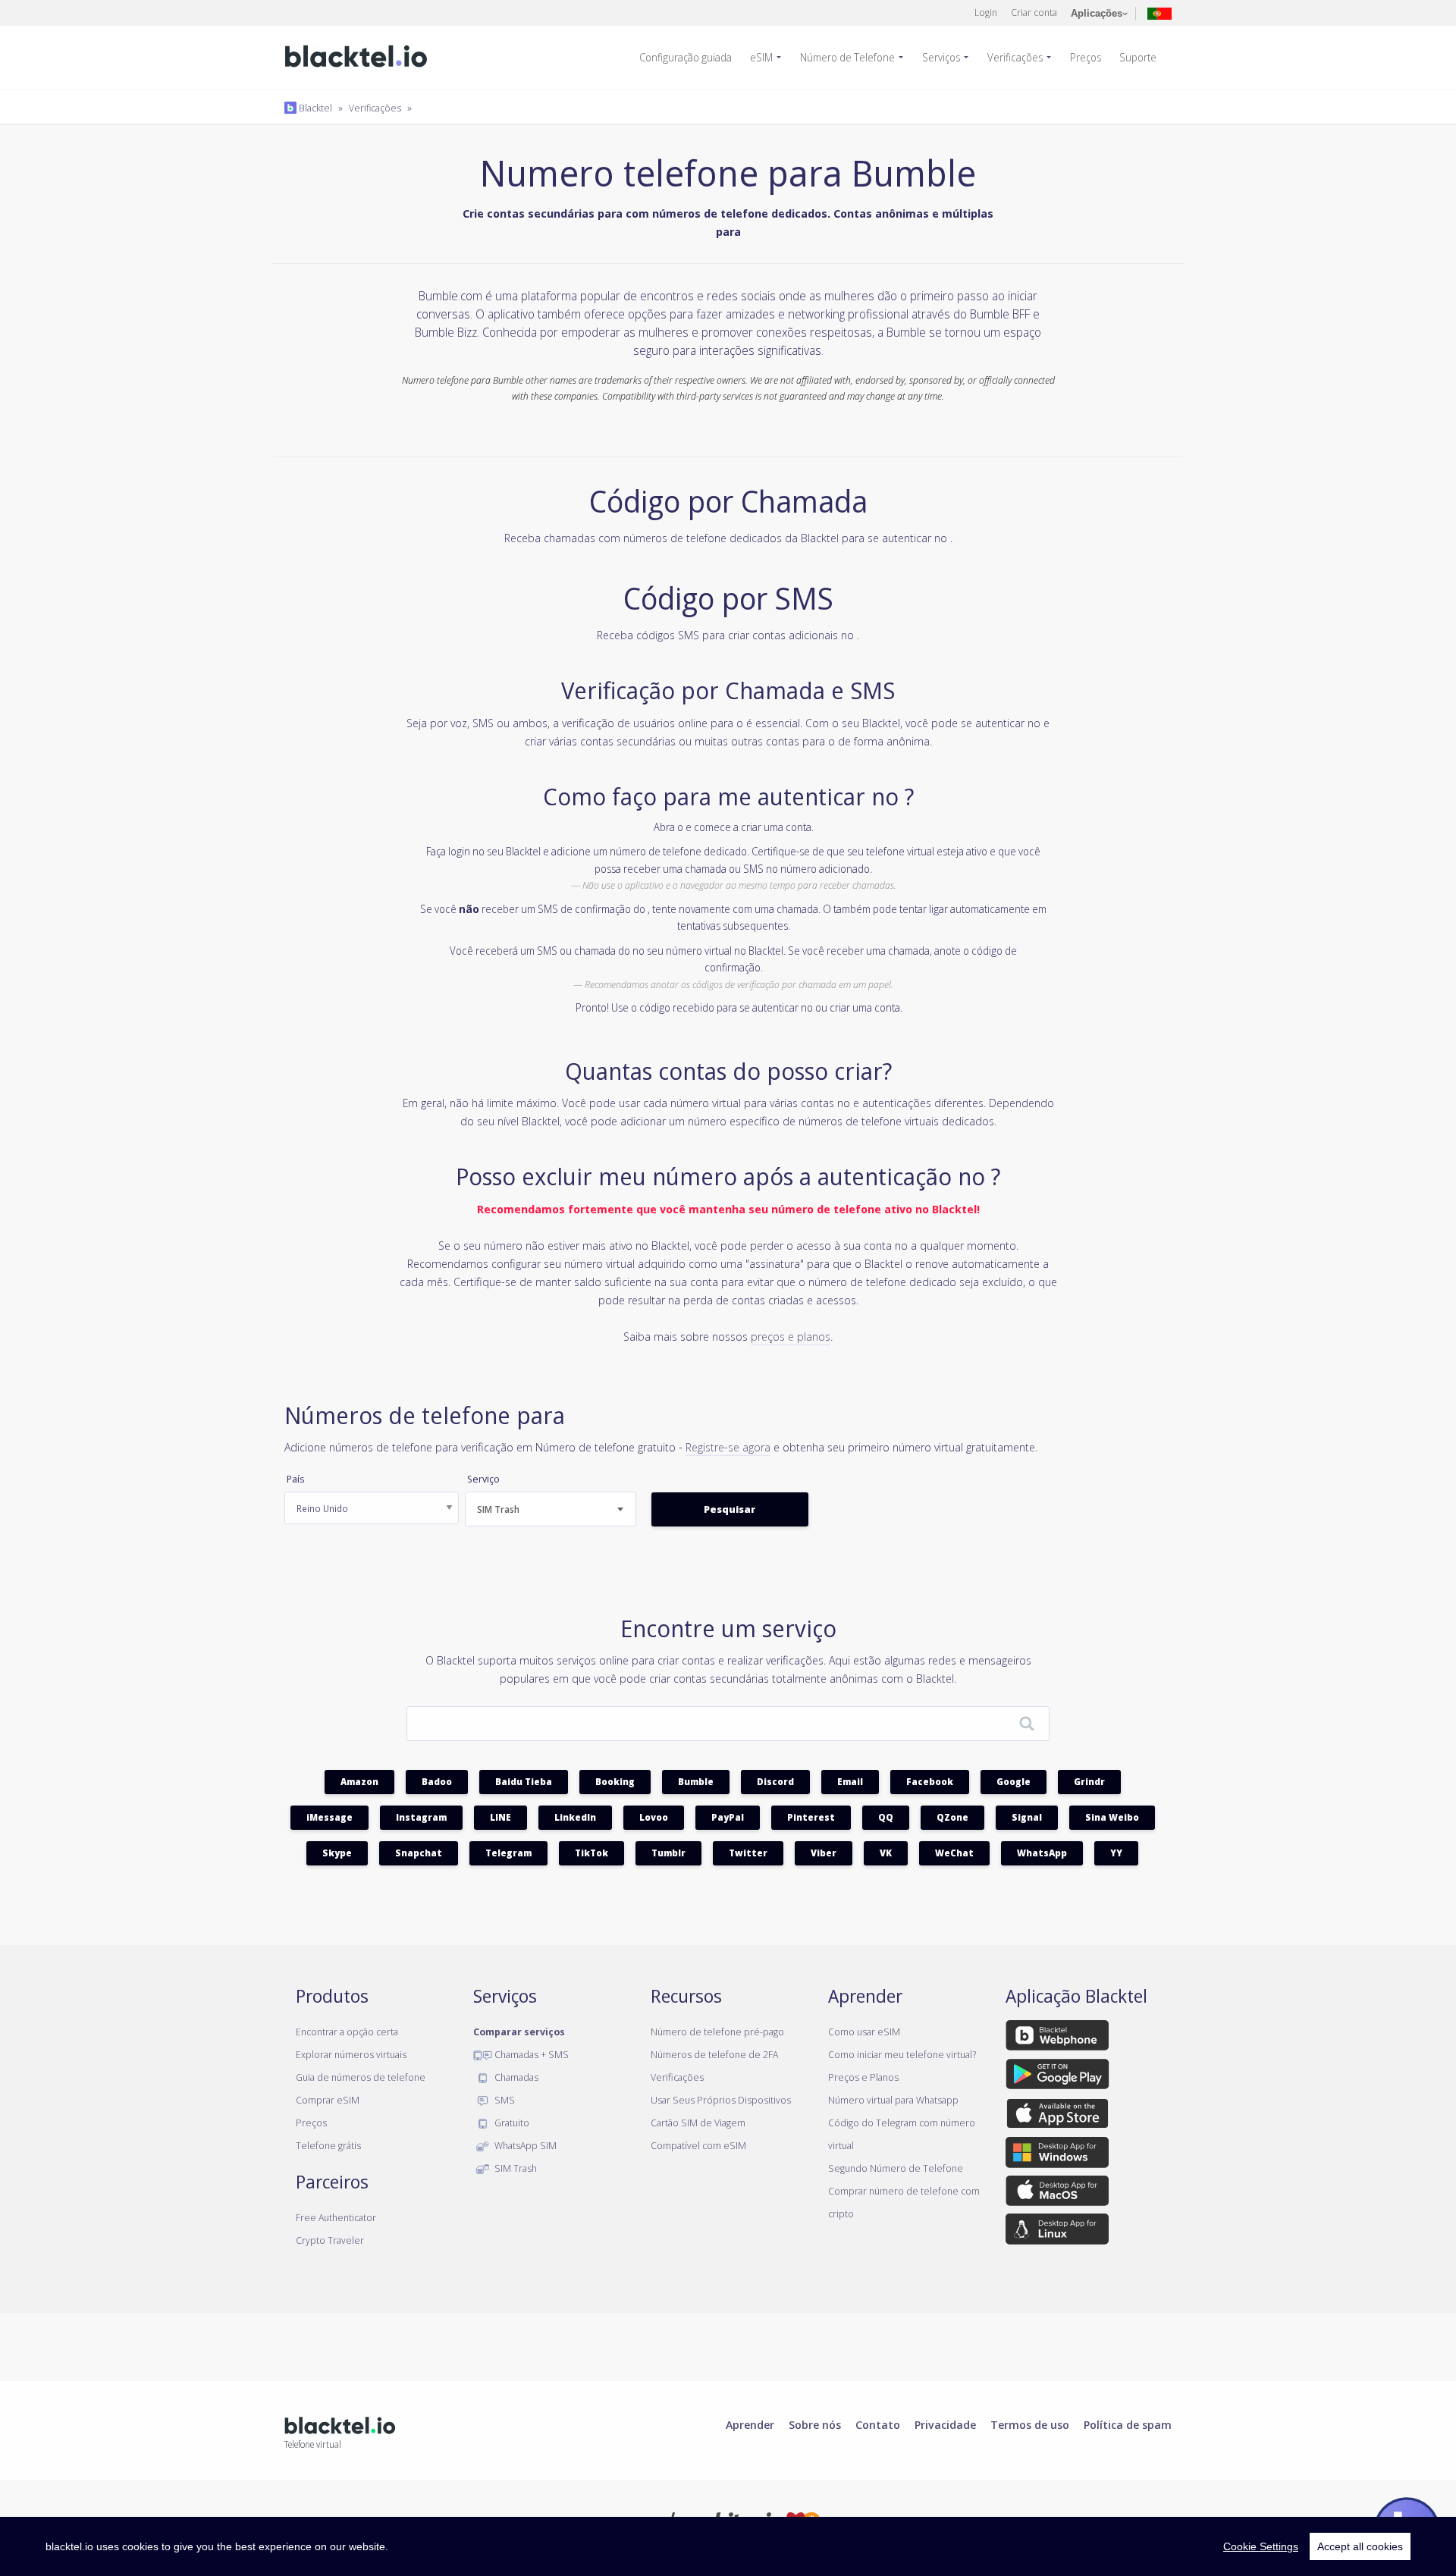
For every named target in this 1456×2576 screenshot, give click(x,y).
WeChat (954, 1853)
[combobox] (551, 1509)
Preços (1086, 57)
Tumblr (668, 1853)
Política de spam (1128, 2424)
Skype (337, 1853)
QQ (886, 1817)
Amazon (359, 1782)
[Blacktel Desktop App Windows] (1057, 2155)
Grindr (1089, 1782)
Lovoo (654, 1817)
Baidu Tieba (524, 1782)
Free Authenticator (336, 2217)
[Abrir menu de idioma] (1159, 13)
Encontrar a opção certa (347, 2032)
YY (1116, 1853)
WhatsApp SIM (524, 2145)
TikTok (591, 1853)
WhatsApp (1042, 1853)
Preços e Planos (863, 2077)
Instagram (421, 1817)
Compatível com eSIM (698, 2145)
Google (1014, 1782)
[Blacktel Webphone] (1057, 2038)
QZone (952, 1817)
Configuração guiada (686, 57)
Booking (615, 1782)
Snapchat (419, 1853)
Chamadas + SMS (530, 2054)
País (295, 1479)
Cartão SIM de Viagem (698, 2123)
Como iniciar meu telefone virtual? (902, 2054)
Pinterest (811, 1817)
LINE (500, 1817)
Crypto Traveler (330, 2240)
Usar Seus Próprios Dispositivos (721, 2100)
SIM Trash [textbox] (498, 1509)
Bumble (696, 1782)
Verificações (1015, 57)
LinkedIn (575, 1817)
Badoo (437, 1782)
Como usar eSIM (864, 2032)
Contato (878, 2424)
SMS (504, 2100)
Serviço (483, 1479)
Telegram (508, 1853)
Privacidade (945, 2424)
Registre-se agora (728, 1447)
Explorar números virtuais (351, 2054)
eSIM (761, 57)
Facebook (930, 1782)
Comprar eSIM (328, 2100)
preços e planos (791, 1336)
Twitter (748, 1853)
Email (850, 1782)
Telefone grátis (328, 2145)
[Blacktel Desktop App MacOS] (1057, 2193)
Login (986, 12)
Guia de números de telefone (361, 2077)
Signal (1027, 1817)
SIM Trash (515, 2168)
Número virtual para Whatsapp (893, 2100)
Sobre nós (815, 2424)
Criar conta (1034, 12)
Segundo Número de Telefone (896, 2168)
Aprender (750, 2424)
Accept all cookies (1360, 2546)
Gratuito (511, 2123)
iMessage (329, 1817)
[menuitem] (692, 58)
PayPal (728, 1817)
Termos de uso (1030, 2424)
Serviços (941, 57)
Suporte (1138, 57)
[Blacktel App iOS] (1057, 2116)
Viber (824, 1853)
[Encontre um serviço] (1027, 1724)
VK (886, 1853)
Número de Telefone (847, 57)
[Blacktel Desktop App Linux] (1057, 2232)
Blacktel (314, 108)
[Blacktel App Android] (1057, 2077)
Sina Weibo (1112, 1817)
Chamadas (515, 2077)
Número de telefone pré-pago (717, 2032)
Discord (775, 1782)
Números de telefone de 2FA (714, 2054)
